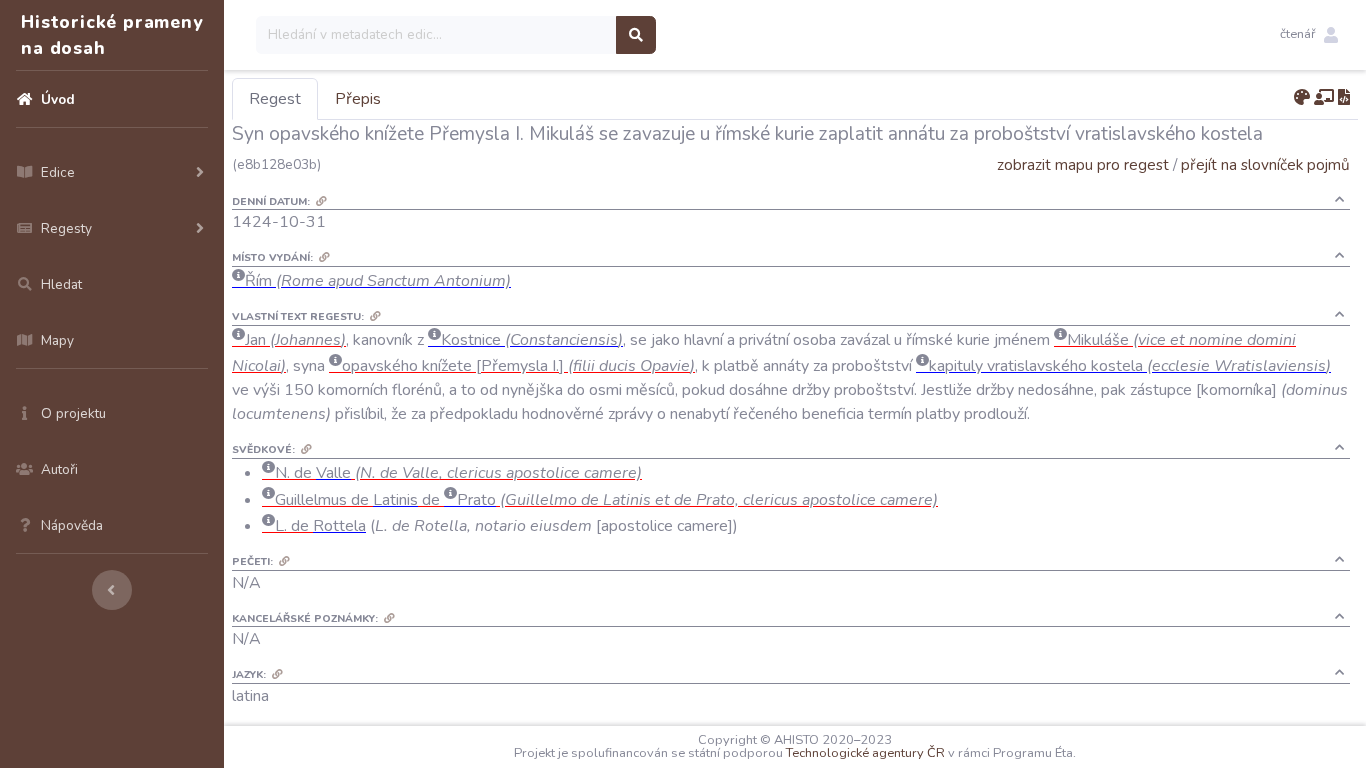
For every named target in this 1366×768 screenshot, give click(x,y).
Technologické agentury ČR (865, 753)
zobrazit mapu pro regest (1083, 164)
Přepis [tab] (358, 99)
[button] (1309, 35)
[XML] (1344, 98)
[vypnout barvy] (1302, 98)
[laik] (1324, 98)
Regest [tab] (275, 99)
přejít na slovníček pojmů (1265, 164)
